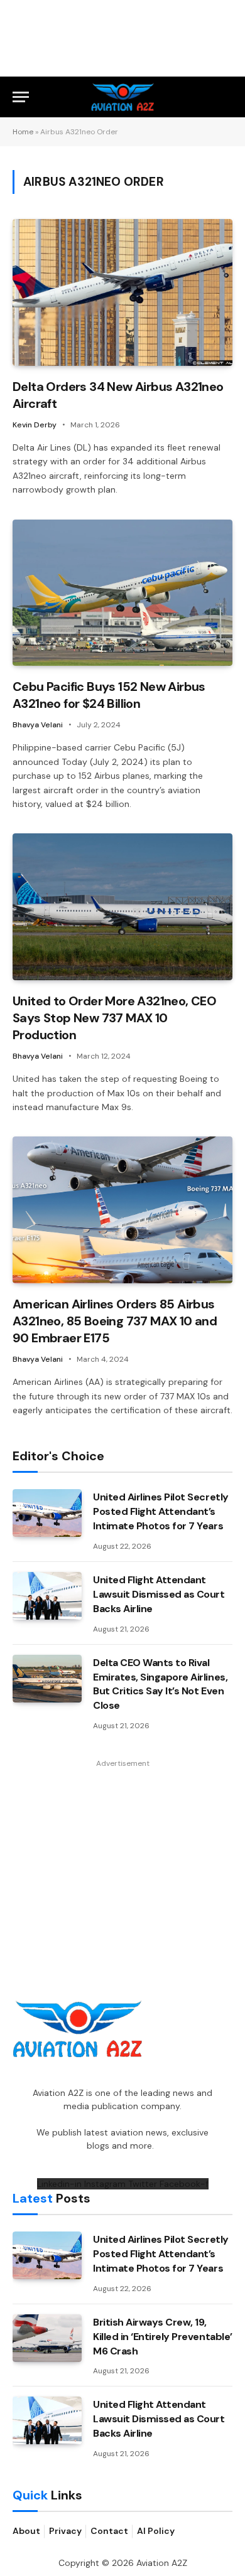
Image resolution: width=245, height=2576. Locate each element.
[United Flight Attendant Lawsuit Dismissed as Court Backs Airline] (47, 1596)
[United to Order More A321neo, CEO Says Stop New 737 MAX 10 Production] (122, 906)
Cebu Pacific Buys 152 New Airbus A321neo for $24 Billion (109, 695)
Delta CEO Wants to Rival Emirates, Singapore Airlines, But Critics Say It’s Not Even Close (160, 1684)
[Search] (227, 97)
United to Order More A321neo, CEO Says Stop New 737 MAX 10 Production (114, 1018)
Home (23, 132)
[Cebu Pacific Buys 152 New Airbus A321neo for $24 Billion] (122, 593)
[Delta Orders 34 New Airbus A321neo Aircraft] (122, 292)
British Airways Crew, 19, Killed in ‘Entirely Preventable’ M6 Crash (163, 2337)
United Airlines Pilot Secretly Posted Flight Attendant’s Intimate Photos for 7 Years (161, 1511)
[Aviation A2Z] (123, 97)
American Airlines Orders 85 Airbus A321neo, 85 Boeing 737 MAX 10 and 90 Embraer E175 (115, 1321)
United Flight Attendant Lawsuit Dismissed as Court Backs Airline (159, 1594)
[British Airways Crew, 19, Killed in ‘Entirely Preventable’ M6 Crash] (47, 2338)
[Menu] (21, 97)
